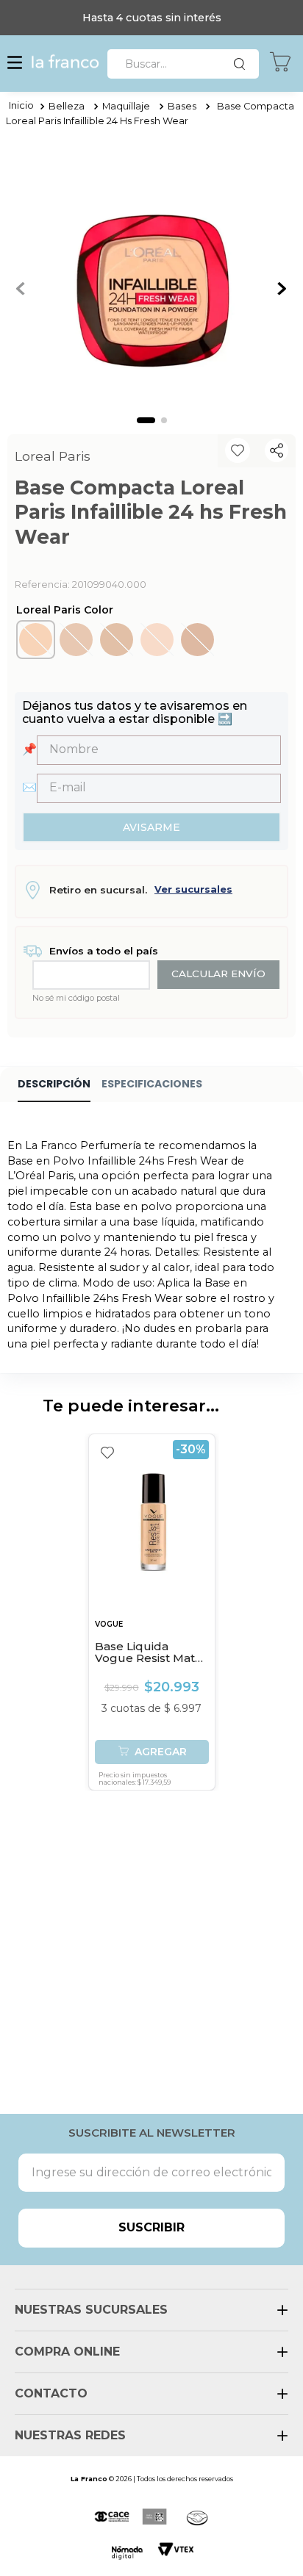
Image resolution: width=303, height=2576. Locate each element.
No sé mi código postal (76, 998)
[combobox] (183, 64)
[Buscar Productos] (243, 64)
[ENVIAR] (151, 827)
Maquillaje (126, 106)
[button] (15, 64)
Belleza (67, 106)
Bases (182, 106)
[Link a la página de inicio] (21, 107)
